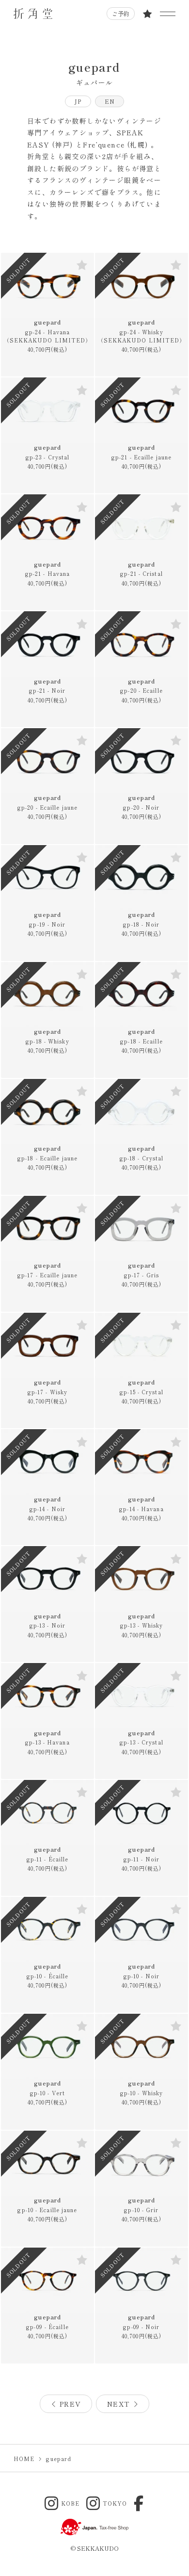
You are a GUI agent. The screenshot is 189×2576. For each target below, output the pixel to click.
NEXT (120, 2404)
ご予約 (121, 13)
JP (78, 101)
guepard (48, 331)
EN (110, 101)
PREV (69, 2404)
